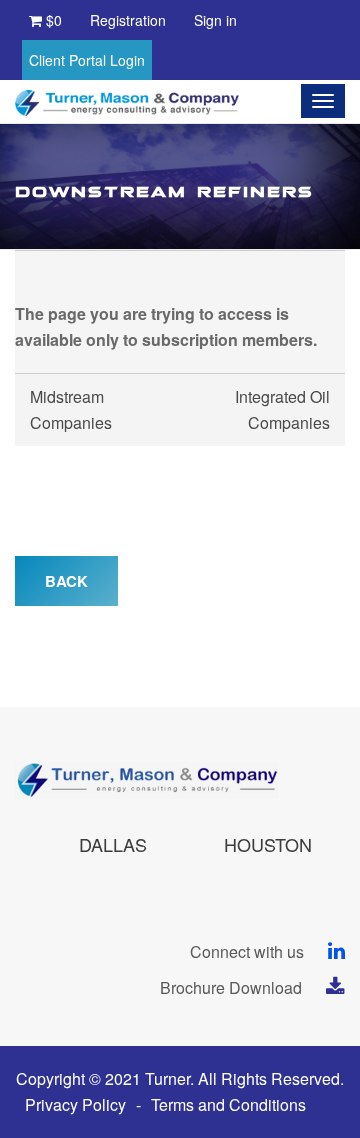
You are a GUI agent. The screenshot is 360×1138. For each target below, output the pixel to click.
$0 (52, 20)
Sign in (215, 20)
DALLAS (113, 844)
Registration (128, 20)
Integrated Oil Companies (282, 409)
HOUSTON (268, 844)
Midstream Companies (71, 409)
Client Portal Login (87, 60)
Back (66, 581)
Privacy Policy (75, 1104)
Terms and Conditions (228, 1104)
